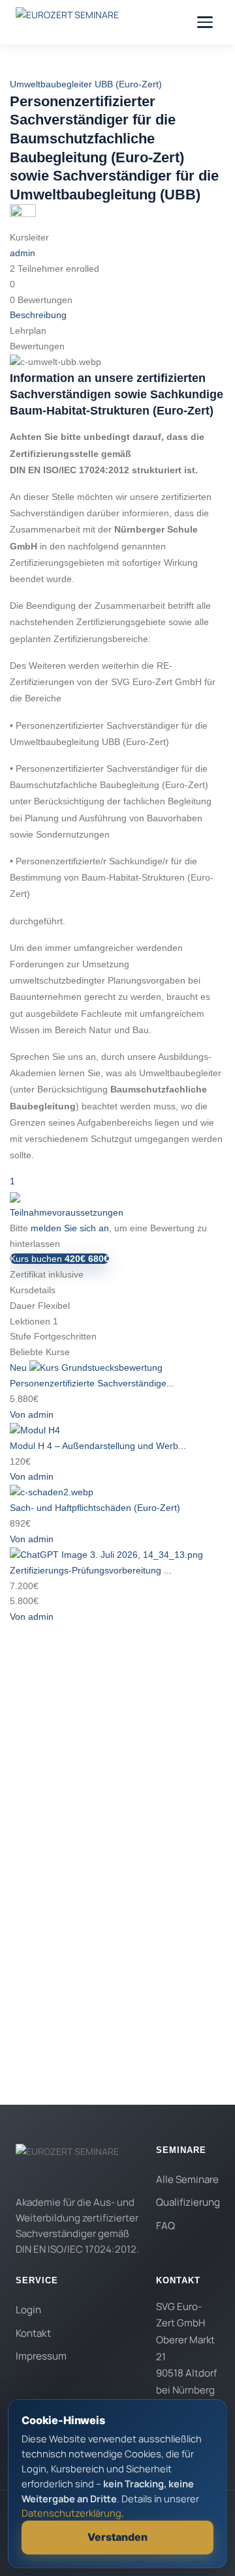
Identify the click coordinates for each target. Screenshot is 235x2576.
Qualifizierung (188, 2202)
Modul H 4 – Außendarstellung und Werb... (98, 1446)
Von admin (32, 1414)
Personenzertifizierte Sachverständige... (92, 1383)
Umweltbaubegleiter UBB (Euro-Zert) (86, 84)
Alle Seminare (187, 2179)
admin (23, 253)
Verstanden (117, 2537)
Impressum (41, 2356)
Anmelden (149, 2042)
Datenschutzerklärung (125, 1870)
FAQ (165, 2226)
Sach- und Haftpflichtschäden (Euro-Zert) (95, 1508)
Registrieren (102, 2042)
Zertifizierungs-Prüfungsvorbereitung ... (91, 1570)
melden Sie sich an (70, 1228)
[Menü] (205, 22)
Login (28, 2310)
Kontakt (33, 2333)
